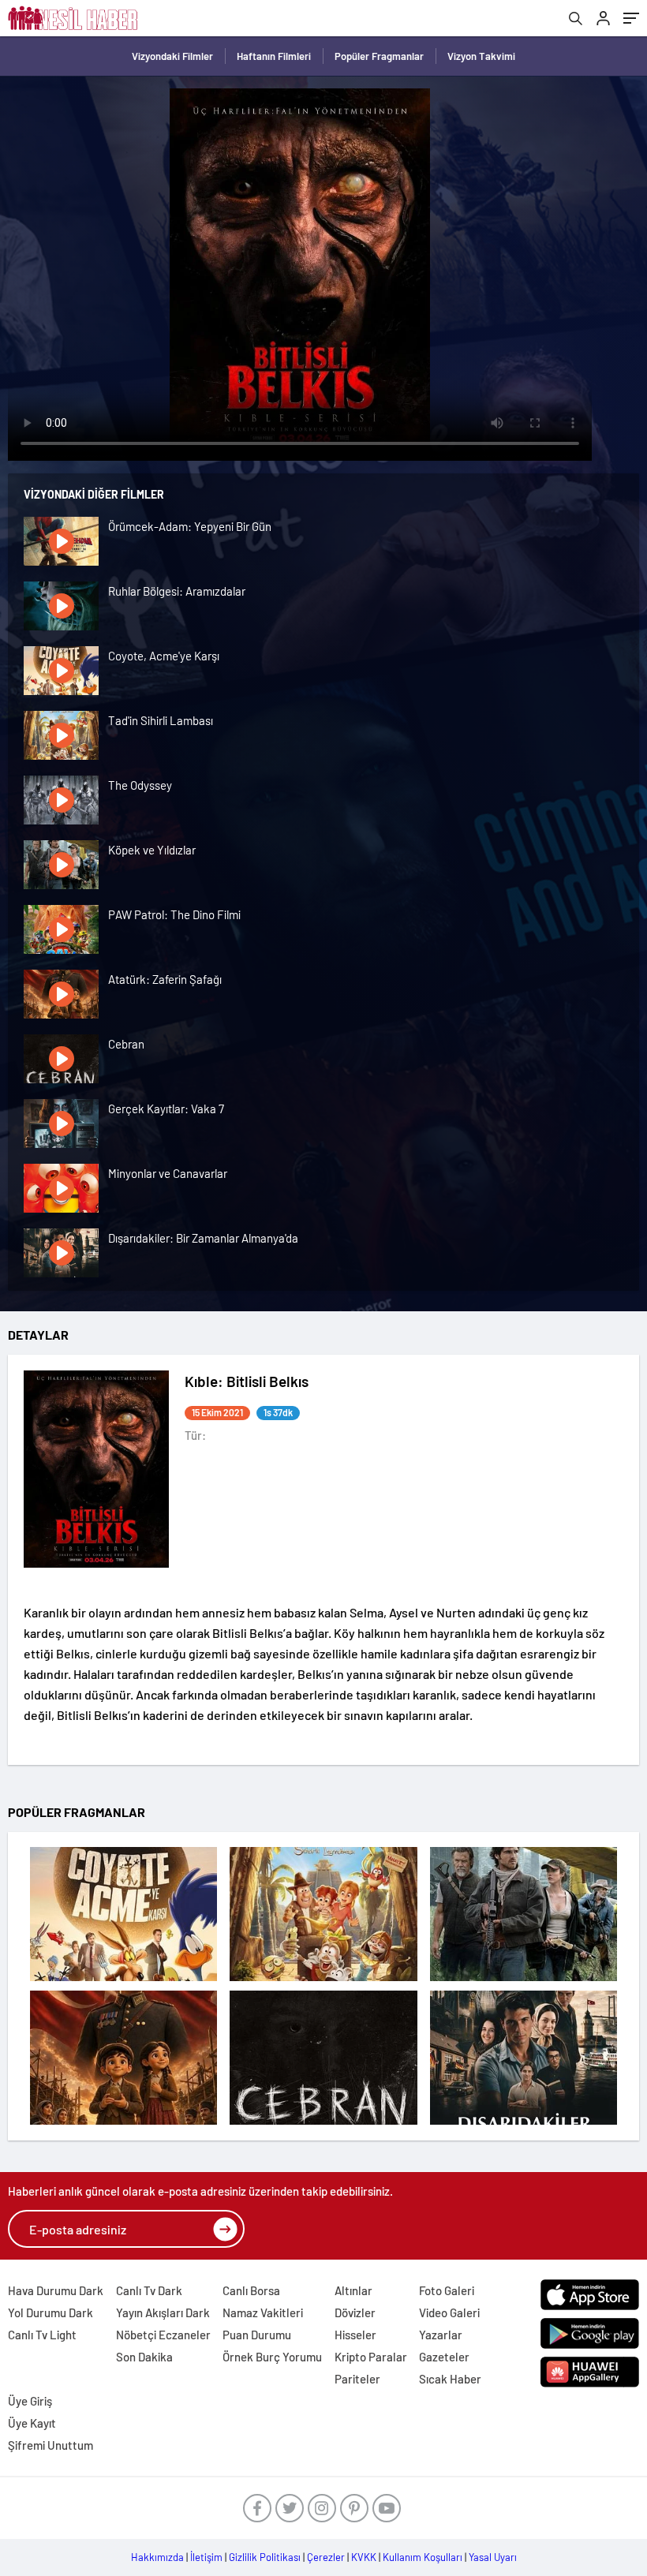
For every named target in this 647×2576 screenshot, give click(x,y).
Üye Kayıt (32, 2423)
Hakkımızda (157, 2557)
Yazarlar (441, 2335)
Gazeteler (444, 2357)
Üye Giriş (30, 2401)
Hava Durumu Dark (56, 2290)
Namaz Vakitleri (263, 2312)
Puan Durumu (257, 2335)
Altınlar (353, 2290)
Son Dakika (144, 2357)
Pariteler (357, 2379)
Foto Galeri (447, 2290)
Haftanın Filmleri (274, 56)
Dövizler (355, 2312)
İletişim (206, 2557)
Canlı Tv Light (42, 2335)
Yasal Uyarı (493, 2557)
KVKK (364, 2557)
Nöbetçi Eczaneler (163, 2335)
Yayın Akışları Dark (163, 2312)
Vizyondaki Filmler (172, 56)
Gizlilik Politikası (265, 2557)
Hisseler (355, 2335)
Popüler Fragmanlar (379, 56)
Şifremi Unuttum (50, 2445)
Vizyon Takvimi (481, 56)
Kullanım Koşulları (423, 2557)
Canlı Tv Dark (149, 2290)
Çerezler (326, 2557)
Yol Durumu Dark (50, 2312)
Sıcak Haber (450, 2379)
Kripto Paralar (371, 2357)
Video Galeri (449, 2312)
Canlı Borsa (251, 2290)
